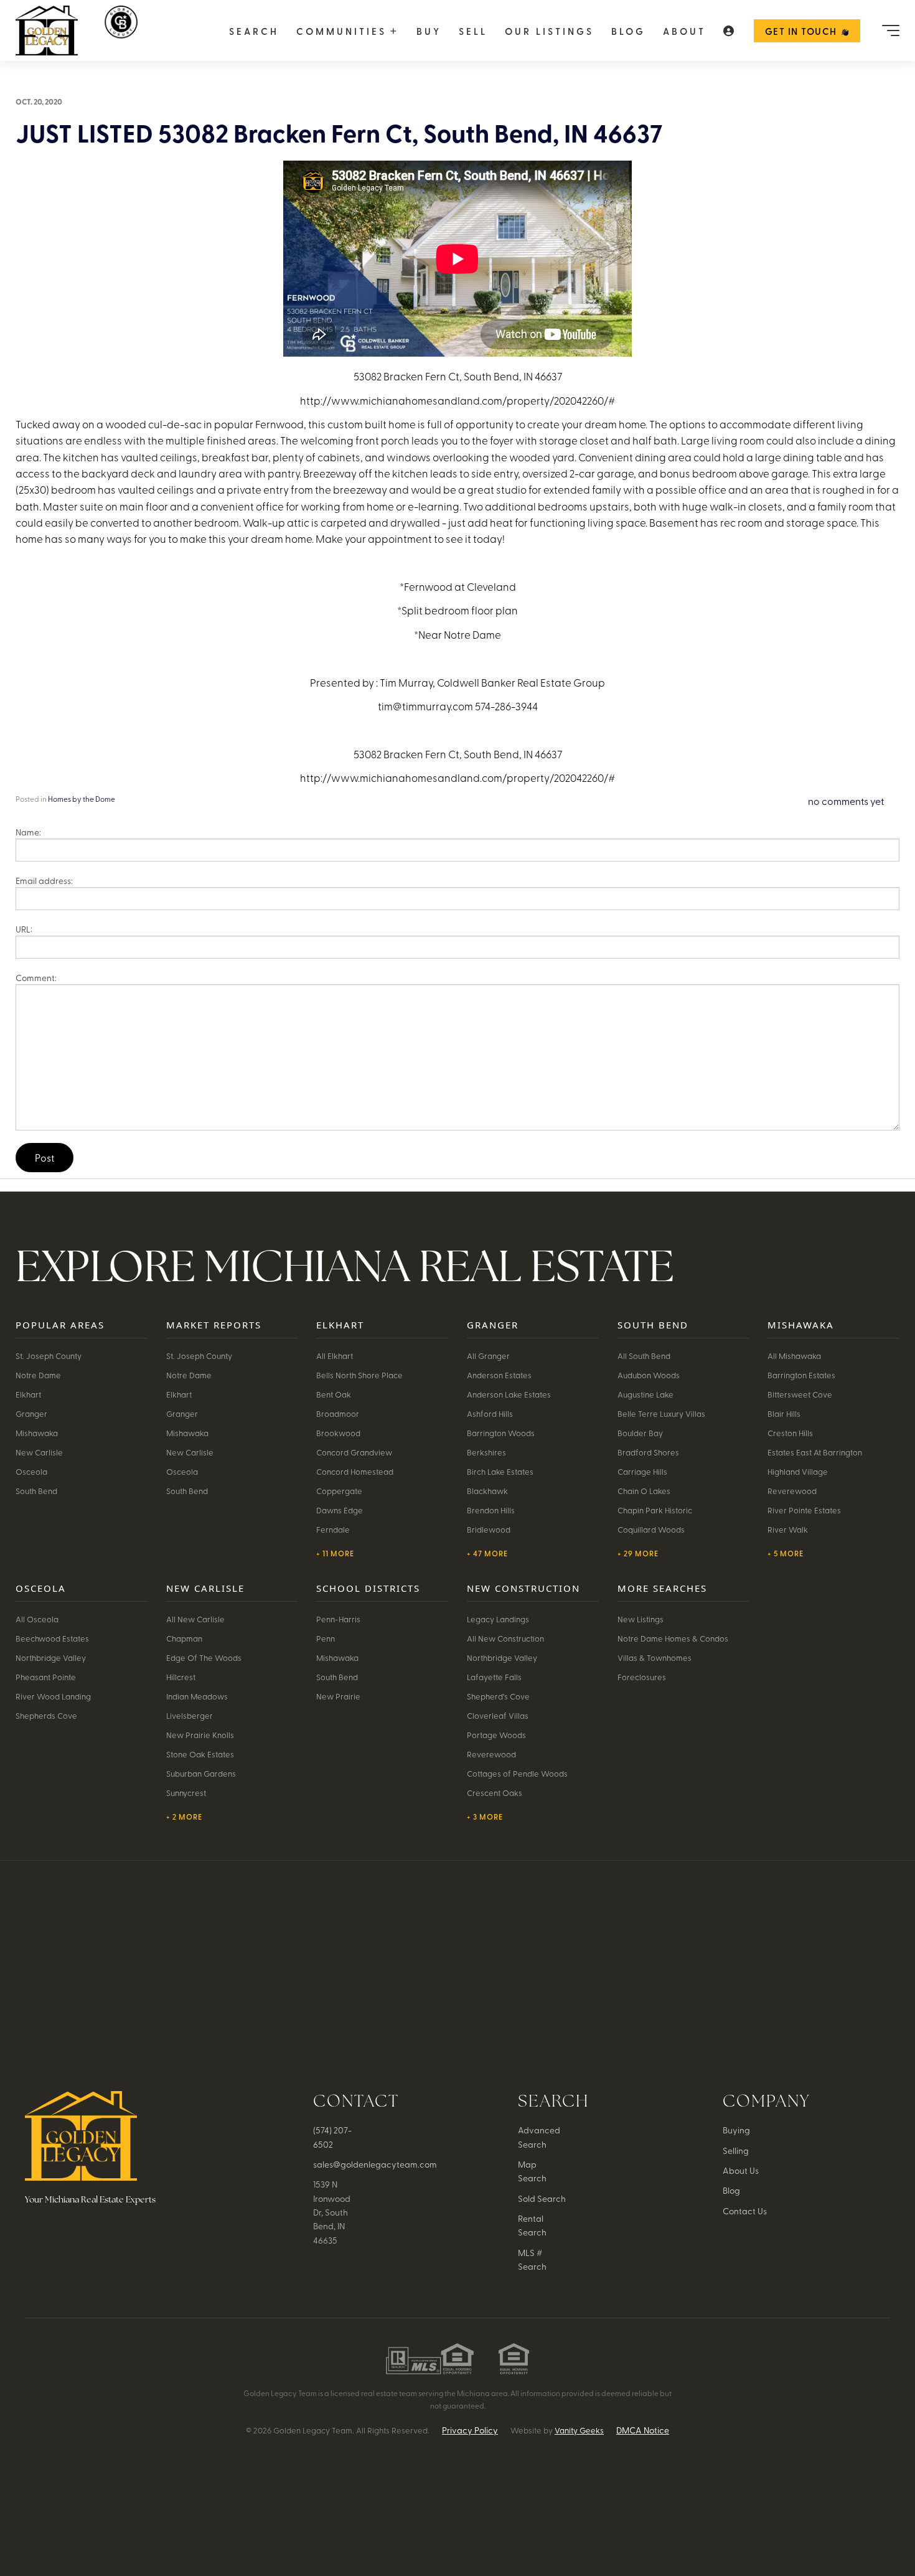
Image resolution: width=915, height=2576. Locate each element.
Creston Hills (790, 1433)
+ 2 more (184, 1817)
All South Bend (644, 1356)
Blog (628, 31)
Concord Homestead (355, 1471)
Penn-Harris (338, 1619)
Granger (31, 1413)
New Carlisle (39, 1452)
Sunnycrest (186, 1793)
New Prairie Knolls (200, 1735)
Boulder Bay (640, 1433)
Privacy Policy (470, 2430)
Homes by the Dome (82, 799)
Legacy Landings (498, 1619)
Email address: (44, 881)
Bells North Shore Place (359, 1375)
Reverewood (792, 1491)
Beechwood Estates (52, 1638)
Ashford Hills (490, 1413)
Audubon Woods (649, 1375)
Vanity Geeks (579, 2430)
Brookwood (338, 1433)
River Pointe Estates (804, 1510)
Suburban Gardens (201, 1773)
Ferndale (333, 1529)
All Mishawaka (794, 1356)
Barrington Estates (801, 1375)
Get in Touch (801, 31)
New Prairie (338, 1696)
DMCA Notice (643, 2430)
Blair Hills (784, 1413)
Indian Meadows (197, 1696)
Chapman (184, 1638)
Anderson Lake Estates (509, 1394)
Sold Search (542, 2198)
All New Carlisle (195, 1619)
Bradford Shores (648, 1452)
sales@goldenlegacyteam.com (375, 2164)
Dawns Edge (340, 1510)
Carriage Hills (642, 1471)
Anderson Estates (499, 1375)
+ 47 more (487, 1553)
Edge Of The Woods (204, 1657)
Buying (736, 2130)
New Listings (640, 1619)
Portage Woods (496, 1735)
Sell (473, 31)
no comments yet (846, 801)
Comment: (36, 978)
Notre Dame (38, 1375)
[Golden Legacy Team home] (122, 31)
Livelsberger (190, 1715)
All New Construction (505, 1638)
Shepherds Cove (46, 1715)
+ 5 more (786, 1553)
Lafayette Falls (494, 1677)
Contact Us (745, 2211)
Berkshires (486, 1452)
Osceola (31, 1471)
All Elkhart (335, 1356)
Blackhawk (487, 1491)
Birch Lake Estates (500, 1471)
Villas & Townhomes (655, 1657)
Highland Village (798, 1471)
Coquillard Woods (651, 1529)
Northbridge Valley (51, 1657)
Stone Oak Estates (200, 1754)
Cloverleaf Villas (498, 1715)
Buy (429, 31)
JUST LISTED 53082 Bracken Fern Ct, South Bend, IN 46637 (339, 133)
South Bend (36, 1491)
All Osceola (37, 1619)
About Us (741, 2170)
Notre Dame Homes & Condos (673, 1638)
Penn (326, 1638)
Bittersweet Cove (800, 1394)
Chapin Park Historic (655, 1510)
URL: (24, 929)
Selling (736, 2151)
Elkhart (28, 1394)
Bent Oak (334, 1394)
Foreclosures (642, 1677)
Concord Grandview (354, 1452)
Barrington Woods (501, 1433)
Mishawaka (37, 1433)
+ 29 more (638, 1553)
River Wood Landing (53, 1696)
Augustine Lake (645, 1394)
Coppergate (339, 1491)
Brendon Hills (491, 1510)
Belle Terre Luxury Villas (661, 1413)
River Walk (788, 1529)
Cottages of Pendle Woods (517, 1773)
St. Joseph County (49, 1356)
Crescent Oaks (495, 1793)
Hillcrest (181, 1677)
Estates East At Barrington (815, 1452)
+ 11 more (335, 1553)
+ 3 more (485, 1817)
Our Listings (549, 31)
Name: (28, 832)
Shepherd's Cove (498, 1696)
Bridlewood (489, 1529)
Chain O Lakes (644, 1491)
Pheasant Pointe (46, 1677)
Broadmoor (338, 1413)
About (684, 31)
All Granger (488, 1356)
